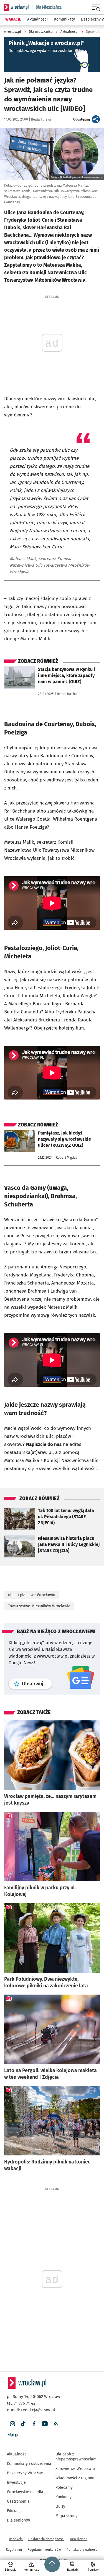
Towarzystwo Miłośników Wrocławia (39, 1606)
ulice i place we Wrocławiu (32, 1595)
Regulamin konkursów (44, 2550)
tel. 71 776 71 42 (21, 2403)
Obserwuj (37, 1684)
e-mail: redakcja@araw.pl (31, 2410)
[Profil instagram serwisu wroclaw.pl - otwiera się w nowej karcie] (12, 2424)
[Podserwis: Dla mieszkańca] (47, 7)
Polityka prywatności (82, 2550)
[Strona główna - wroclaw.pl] (16, 7)
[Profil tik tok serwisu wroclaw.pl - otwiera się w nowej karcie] (23, 2424)
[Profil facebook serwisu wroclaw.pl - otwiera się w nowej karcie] (34, 2424)
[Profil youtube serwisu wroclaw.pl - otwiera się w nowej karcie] (45, 2424)
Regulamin (14, 2550)
